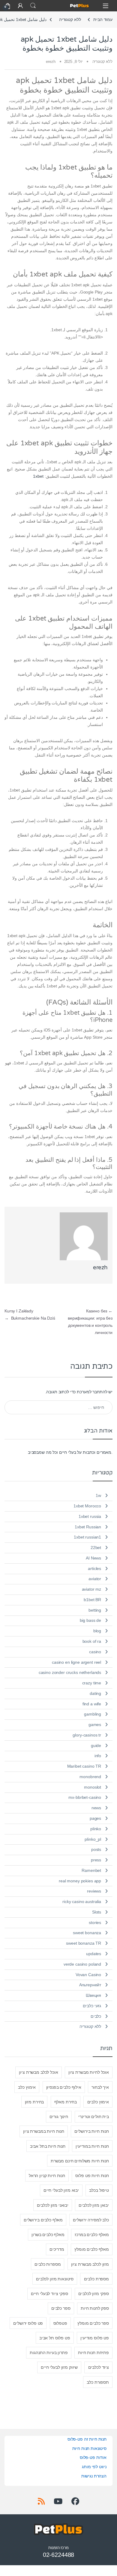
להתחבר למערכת (92, 1392)
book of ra (92, 1641)
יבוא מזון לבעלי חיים (61, 2190)
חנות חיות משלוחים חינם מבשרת (80, 2161)
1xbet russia (90, 1516)
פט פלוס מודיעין (95, 2338)
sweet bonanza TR (84, 1943)
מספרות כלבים (48, 2264)
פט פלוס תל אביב (55, 2338)
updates (94, 1954)
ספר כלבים (61, 2308)
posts (96, 1849)
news (96, 1808)
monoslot (93, 1787)
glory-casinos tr (87, 1735)
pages (95, 1818)
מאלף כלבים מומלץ (92, 2249)
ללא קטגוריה (70, 19)
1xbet (38, 476)
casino (95, 1652)
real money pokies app (80, 1881)
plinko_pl (93, 1839)
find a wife (92, 1704)
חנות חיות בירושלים (91, 2131)
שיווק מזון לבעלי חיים (59, 2367)
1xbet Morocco (87, 1506)
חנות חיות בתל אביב (48, 2146)
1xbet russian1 (87, 1537)
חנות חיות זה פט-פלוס (87, 2439)
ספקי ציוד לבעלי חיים (49, 2294)
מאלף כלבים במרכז (92, 2235)
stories (95, 1922)
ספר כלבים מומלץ (93, 2323)
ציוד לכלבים (99, 2367)
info (98, 1756)
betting (95, 1610)
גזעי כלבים (92, 2006)
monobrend (90, 1777)
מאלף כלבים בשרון (48, 2235)
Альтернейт (90, 1985)
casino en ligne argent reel (76, 1662)
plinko (96, 1829)
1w (98, 1495)
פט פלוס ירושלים (28, 2323)
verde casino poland (82, 1964)
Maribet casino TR (84, 1766)
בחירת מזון (34, 2102)
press (96, 1860)
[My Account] (20, 6)
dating (95, 1693)
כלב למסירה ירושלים (91, 2220)
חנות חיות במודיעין (92, 2146)
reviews (94, 1891)
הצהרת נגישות (94, 2476)
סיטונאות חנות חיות (89, 2448)
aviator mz (92, 1589)
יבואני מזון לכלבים (53, 2205)
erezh (51, 62)
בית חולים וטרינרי (94, 2117)
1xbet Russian (88, 1527)
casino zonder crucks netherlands (70, 1672)
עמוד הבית (103, 19)
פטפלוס (60, 2323)
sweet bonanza (87, 1933)
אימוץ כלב (27, 2087)
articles (94, 1568)
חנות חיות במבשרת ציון (44, 2131)
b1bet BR (92, 1600)
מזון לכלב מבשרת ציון (90, 2264)
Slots (97, 1912)
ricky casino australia (82, 1902)
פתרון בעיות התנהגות (49, 2353)
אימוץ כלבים (98, 2102)
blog (97, 1631)
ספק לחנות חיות (95, 2308)
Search (33, 6)
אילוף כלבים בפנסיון (64, 2087)
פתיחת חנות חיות (93, 2353)
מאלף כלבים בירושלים (43, 2220)
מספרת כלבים (96, 2279)
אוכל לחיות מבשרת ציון (89, 2072)
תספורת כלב (98, 2382)
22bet (96, 1548)
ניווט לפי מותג (94, 2467)
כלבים (96, 2016)
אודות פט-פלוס (93, 2457)
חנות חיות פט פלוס (92, 2176)
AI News (93, 1558)
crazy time (92, 1683)
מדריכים (57, 2249)
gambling (93, 1714)
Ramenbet (91, 1870)
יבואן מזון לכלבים (94, 2205)
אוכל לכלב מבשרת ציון (38, 2072)
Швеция (93, 1995)
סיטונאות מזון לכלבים (55, 2279)
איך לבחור (100, 2087)
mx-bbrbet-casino (85, 1797)
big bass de (90, 1620)
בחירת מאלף (66, 2102)
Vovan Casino (88, 1975)
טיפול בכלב (99, 2190)
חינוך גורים (59, 2117)
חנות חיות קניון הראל (47, 2176)
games (95, 1725)
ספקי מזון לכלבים (94, 2294)
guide (96, 1745)
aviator (95, 1579)
